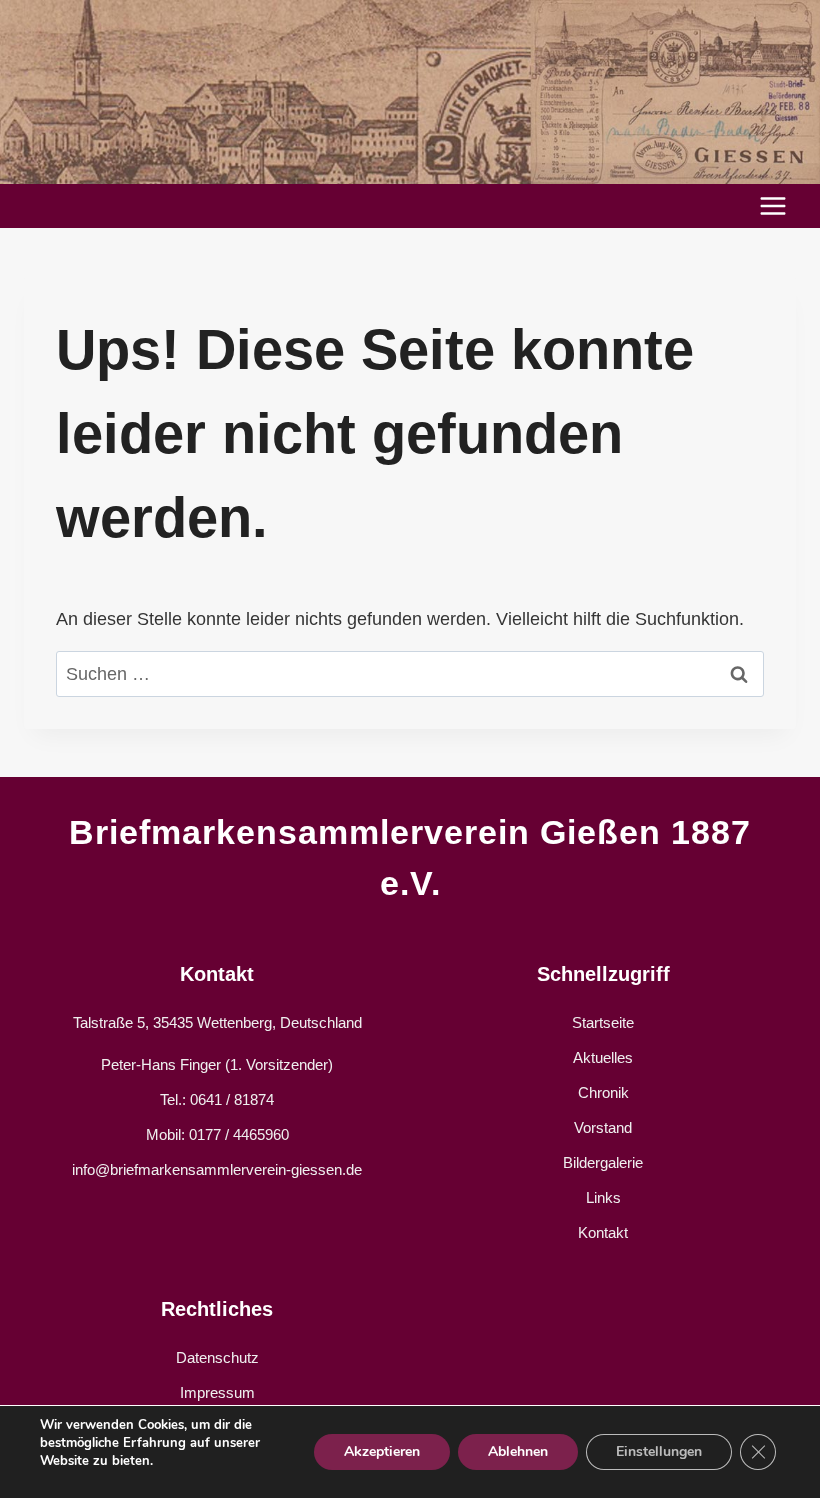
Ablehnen (518, 1451)
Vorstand (603, 1127)
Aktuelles (603, 1057)
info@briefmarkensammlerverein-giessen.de (217, 1169)
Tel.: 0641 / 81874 (217, 1099)
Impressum (217, 1392)
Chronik (603, 1092)
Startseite (603, 1022)
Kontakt (603, 1232)
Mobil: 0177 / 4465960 (217, 1134)
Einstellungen (659, 1451)
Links (603, 1197)
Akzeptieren (382, 1451)
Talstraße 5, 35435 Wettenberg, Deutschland (217, 1022)
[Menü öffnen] (772, 205)
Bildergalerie (603, 1162)
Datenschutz (217, 1357)
